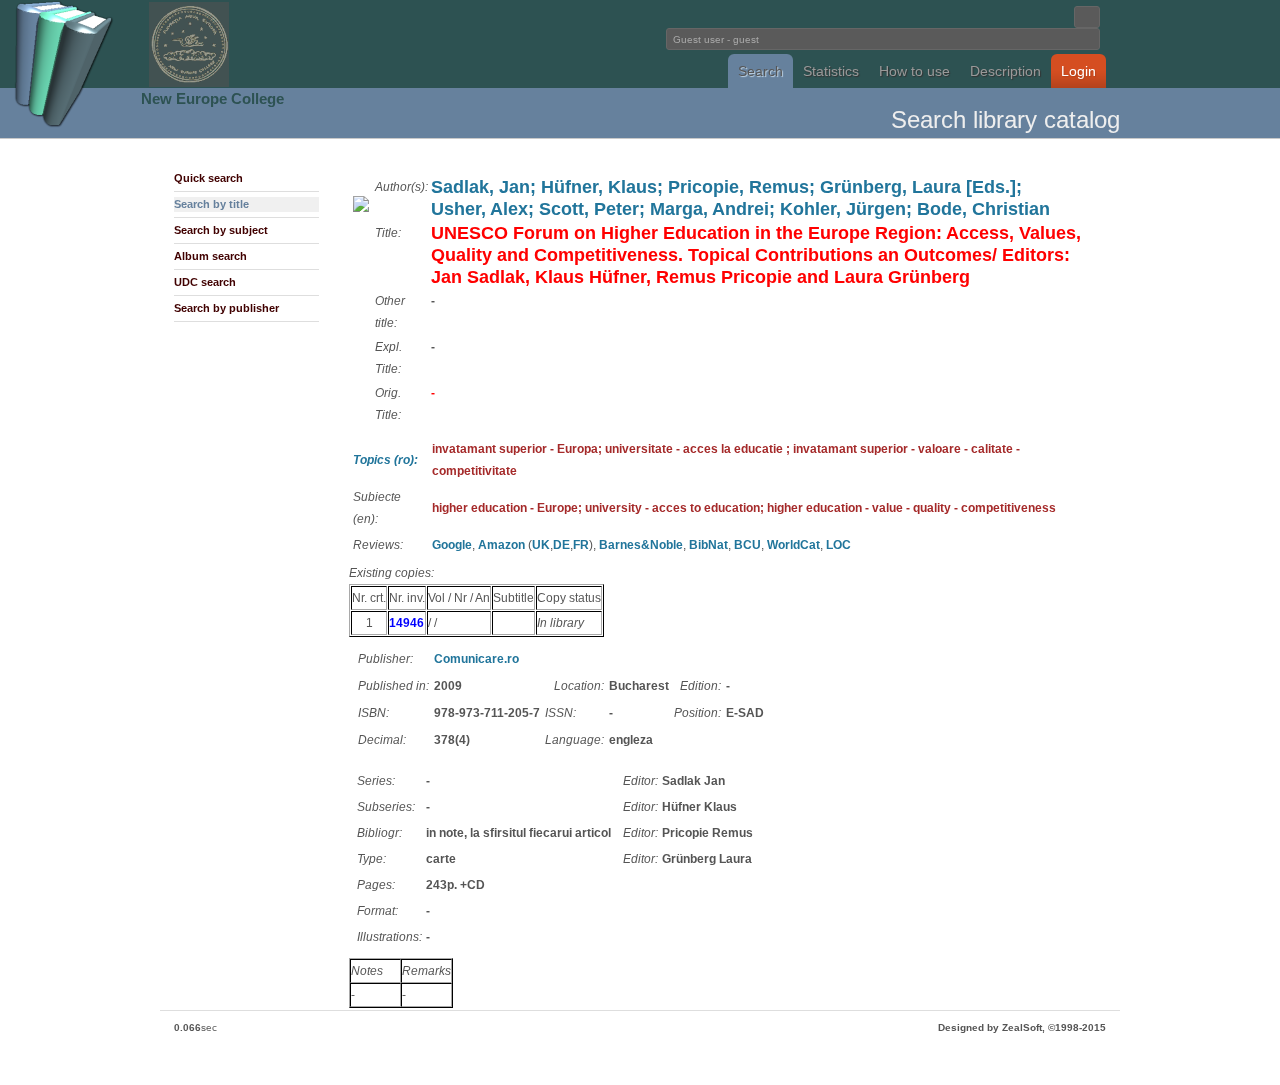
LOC (838, 545)
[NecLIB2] (189, 83)
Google (452, 545)
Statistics (831, 71)
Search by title (211, 204)
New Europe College (212, 98)
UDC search (205, 282)
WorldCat (793, 545)
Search (760, 71)
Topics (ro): (385, 460)
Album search (210, 256)
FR (581, 545)
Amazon (501, 545)
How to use (914, 71)
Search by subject (221, 230)
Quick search (208, 178)
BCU (747, 545)
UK (541, 545)
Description (1005, 71)
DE (561, 545)
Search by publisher (226, 308)
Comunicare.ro (476, 659)
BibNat (708, 545)
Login (1078, 71)
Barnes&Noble (641, 545)
